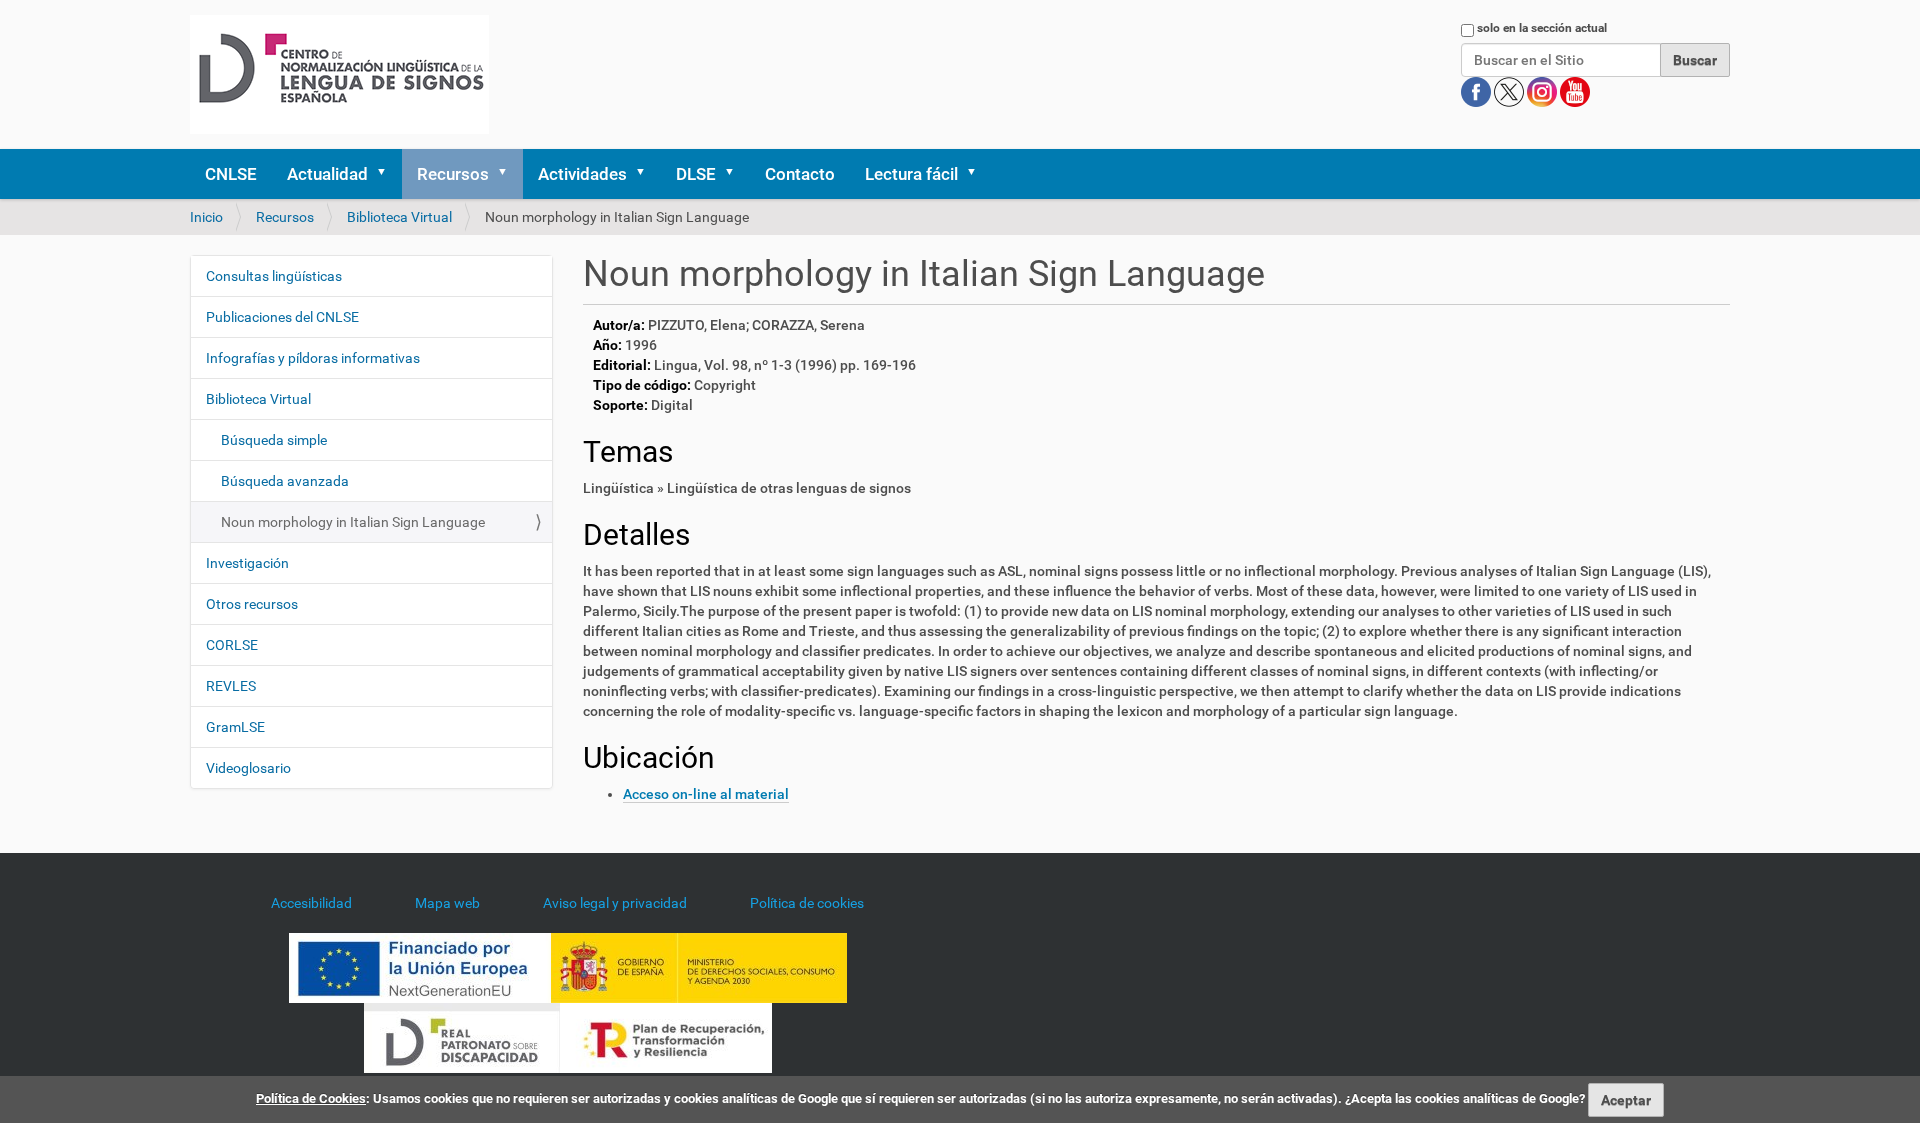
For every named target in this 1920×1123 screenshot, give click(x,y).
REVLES (231, 686)
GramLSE (235, 727)
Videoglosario (248, 768)
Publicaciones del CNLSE (282, 317)
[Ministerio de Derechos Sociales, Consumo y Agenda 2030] (699, 966)
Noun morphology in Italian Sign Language (353, 522)
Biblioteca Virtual (399, 217)
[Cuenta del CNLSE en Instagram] (1543, 91)
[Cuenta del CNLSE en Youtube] (1575, 91)
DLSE (696, 174)
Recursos (453, 174)
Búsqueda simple (274, 440)
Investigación (247, 563)
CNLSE (231, 174)
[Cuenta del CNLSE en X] (1510, 91)
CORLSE (232, 645)
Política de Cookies (311, 1098)
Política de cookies (807, 903)
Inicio (206, 217)
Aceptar (1626, 1100)
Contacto (800, 174)
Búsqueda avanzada (285, 481)
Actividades (582, 174)
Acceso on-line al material (706, 794)
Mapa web (447, 903)
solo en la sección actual (1542, 28)
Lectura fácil (911, 174)
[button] (388, 174)
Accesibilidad (311, 903)
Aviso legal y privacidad (615, 903)
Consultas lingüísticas (274, 276)
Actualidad (327, 174)
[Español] (339, 74)
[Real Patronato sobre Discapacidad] (462, 1036)
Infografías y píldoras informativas (313, 358)
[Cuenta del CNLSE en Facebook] (1477, 91)
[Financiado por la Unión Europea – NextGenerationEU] (420, 966)
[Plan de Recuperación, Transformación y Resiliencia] (666, 1036)
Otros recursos (252, 604)
